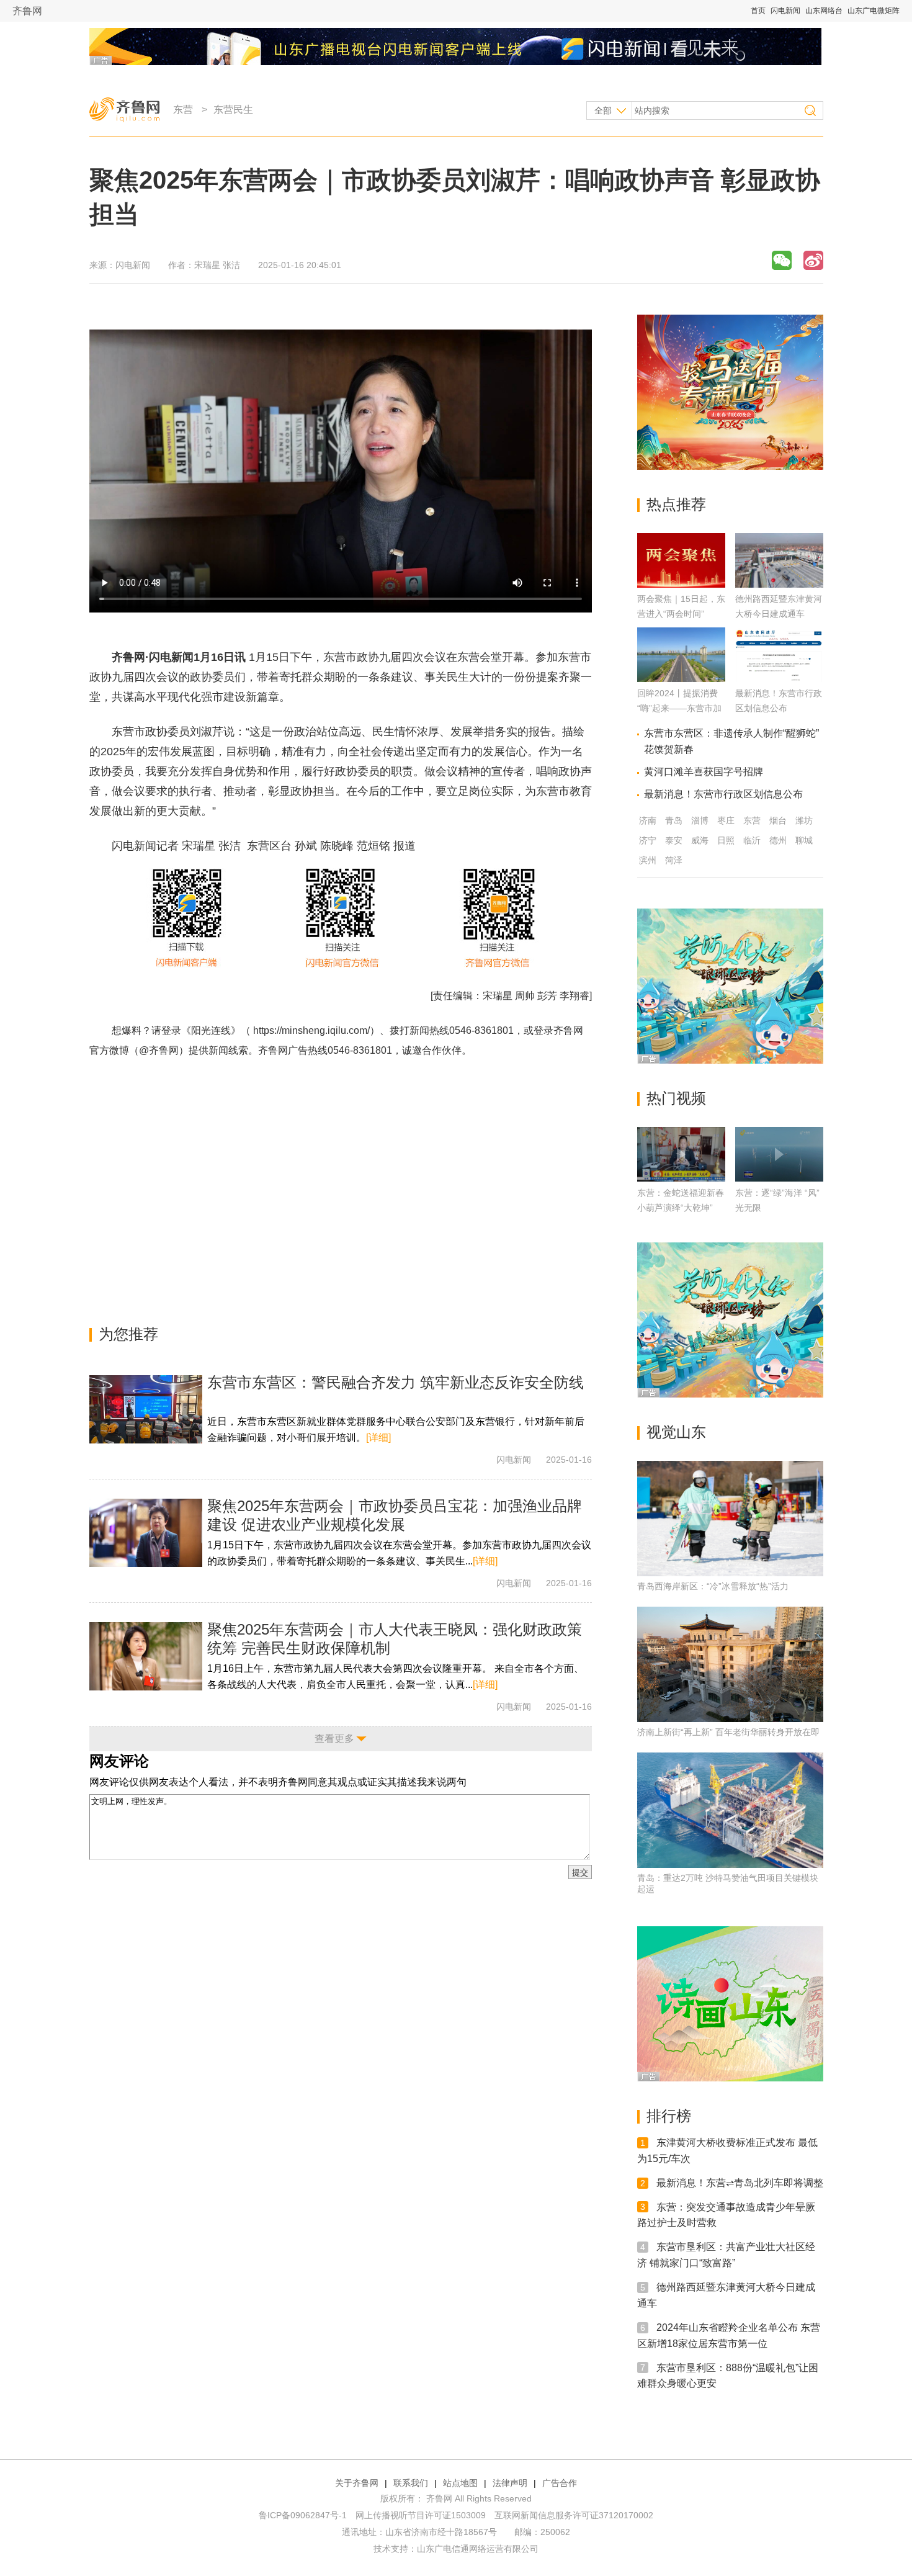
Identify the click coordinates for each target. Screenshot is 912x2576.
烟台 (778, 820)
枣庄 (726, 820)
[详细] (378, 1438)
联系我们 (411, 2483)
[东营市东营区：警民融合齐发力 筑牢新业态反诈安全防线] (146, 1409)
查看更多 (334, 1739)
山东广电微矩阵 (874, 11)
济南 (648, 820)
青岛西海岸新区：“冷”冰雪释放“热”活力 (713, 1586)
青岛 (674, 820)
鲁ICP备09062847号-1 (303, 2515)
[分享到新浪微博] (813, 260)
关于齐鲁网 (357, 2483)
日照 (726, 840)
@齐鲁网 (159, 1050)
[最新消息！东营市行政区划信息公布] (779, 679)
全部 (603, 110)
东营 (183, 110)
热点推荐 (676, 504)
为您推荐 (128, 1334)
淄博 (700, 820)
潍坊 (804, 820)
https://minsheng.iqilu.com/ (311, 1030)
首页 (758, 11)
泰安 (674, 840)
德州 (778, 840)
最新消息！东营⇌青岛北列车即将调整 (740, 2183)
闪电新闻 (785, 11)
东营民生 (233, 110)
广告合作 (560, 2483)
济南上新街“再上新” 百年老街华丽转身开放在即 (728, 1732)
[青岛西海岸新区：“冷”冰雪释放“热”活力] (730, 1519)
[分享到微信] (782, 260)
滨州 (648, 860)
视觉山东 (676, 1432)
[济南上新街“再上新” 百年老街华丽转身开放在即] (730, 1664)
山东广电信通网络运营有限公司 (478, 2549)
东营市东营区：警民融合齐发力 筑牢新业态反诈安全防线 (396, 1382)
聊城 (804, 840)
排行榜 (669, 2116)
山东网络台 (824, 11)
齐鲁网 (27, 11)
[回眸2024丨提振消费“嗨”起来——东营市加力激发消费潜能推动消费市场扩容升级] (681, 679)
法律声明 (510, 2483)
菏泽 (674, 860)
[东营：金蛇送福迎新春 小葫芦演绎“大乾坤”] (681, 1154)
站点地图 (460, 2483)
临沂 (752, 840)
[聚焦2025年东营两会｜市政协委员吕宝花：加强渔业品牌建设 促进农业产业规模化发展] (146, 1533)
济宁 (648, 840)
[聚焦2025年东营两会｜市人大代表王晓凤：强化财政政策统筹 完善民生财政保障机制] (146, 1656)
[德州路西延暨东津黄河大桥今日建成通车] (779, 584)
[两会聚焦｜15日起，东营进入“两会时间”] (681, 584)
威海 (700, 840)
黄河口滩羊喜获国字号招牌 (704, 772)
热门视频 (676, 1098)
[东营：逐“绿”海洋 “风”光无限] (779, 1154)
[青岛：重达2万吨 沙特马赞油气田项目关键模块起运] (730, 1810)
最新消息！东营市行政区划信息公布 (723, 794)
